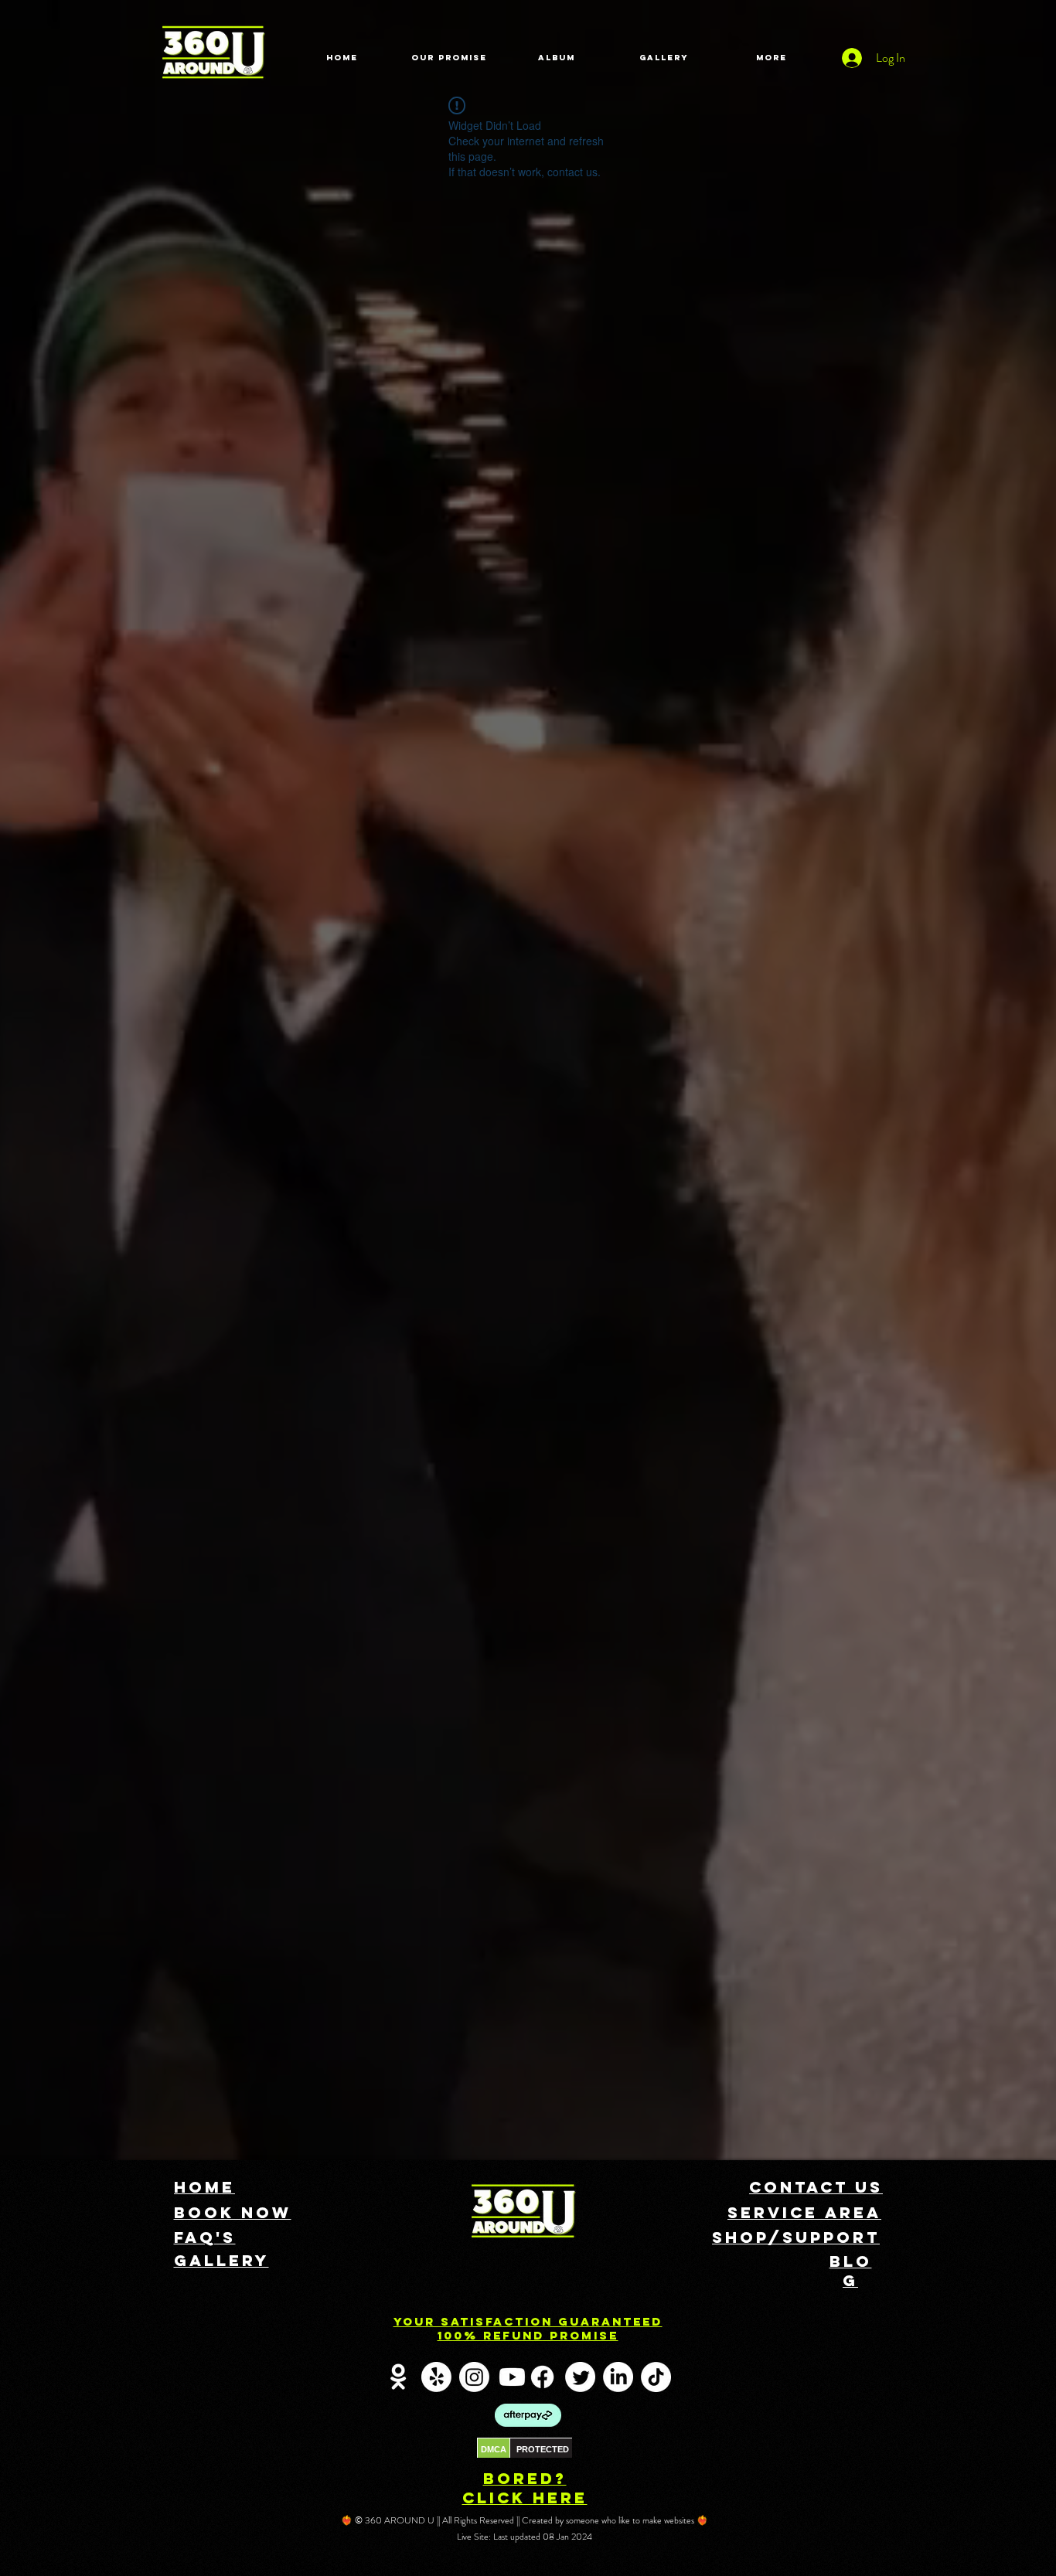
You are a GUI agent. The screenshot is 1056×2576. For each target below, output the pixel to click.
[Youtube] (512, 2377)
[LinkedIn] (618, 2377)
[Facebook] (542, 2377)
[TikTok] (656, 2377)
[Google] (399, 2377)
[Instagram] (474, 2377)
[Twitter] (580, 2377)
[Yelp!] (436, 2377)
